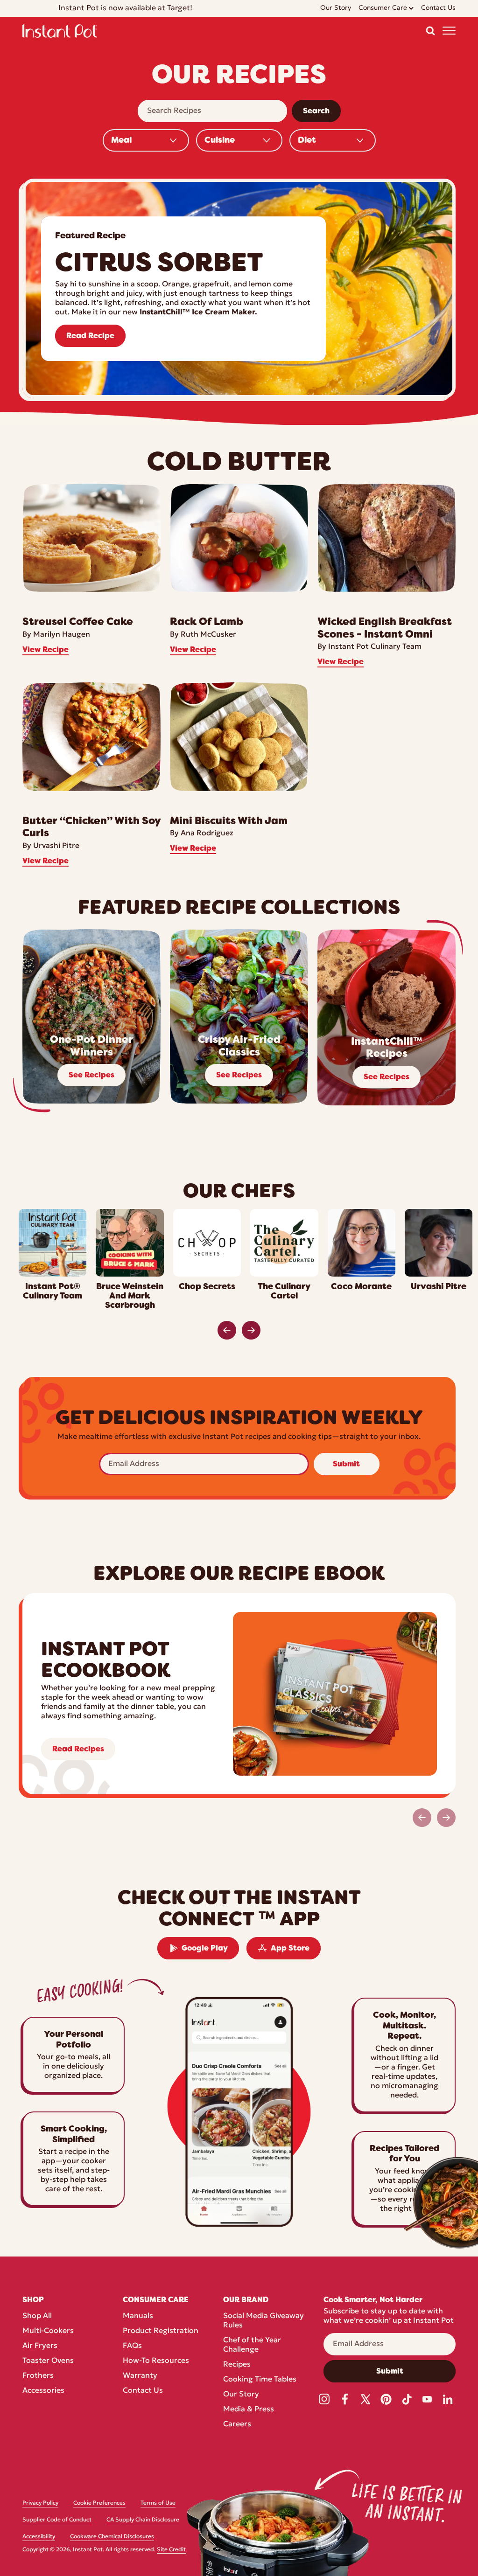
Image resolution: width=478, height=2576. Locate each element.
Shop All (37, 2316)
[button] (430, 31)
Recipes (237, 2365)
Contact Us (143, 2391)
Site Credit (171, 2550)
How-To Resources (156, 2361)
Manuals (138, 2316)
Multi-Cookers (48, 2331)
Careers (237, 2424)
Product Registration (161, 2331)
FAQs (132, 2346)
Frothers (38, 2376)
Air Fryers (40, 2346)
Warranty (140, 2376)
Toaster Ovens (48, 2361)
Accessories (43, 2391)
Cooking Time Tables (260, 2380)
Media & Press (249, 2409)
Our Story (241, 2395)
